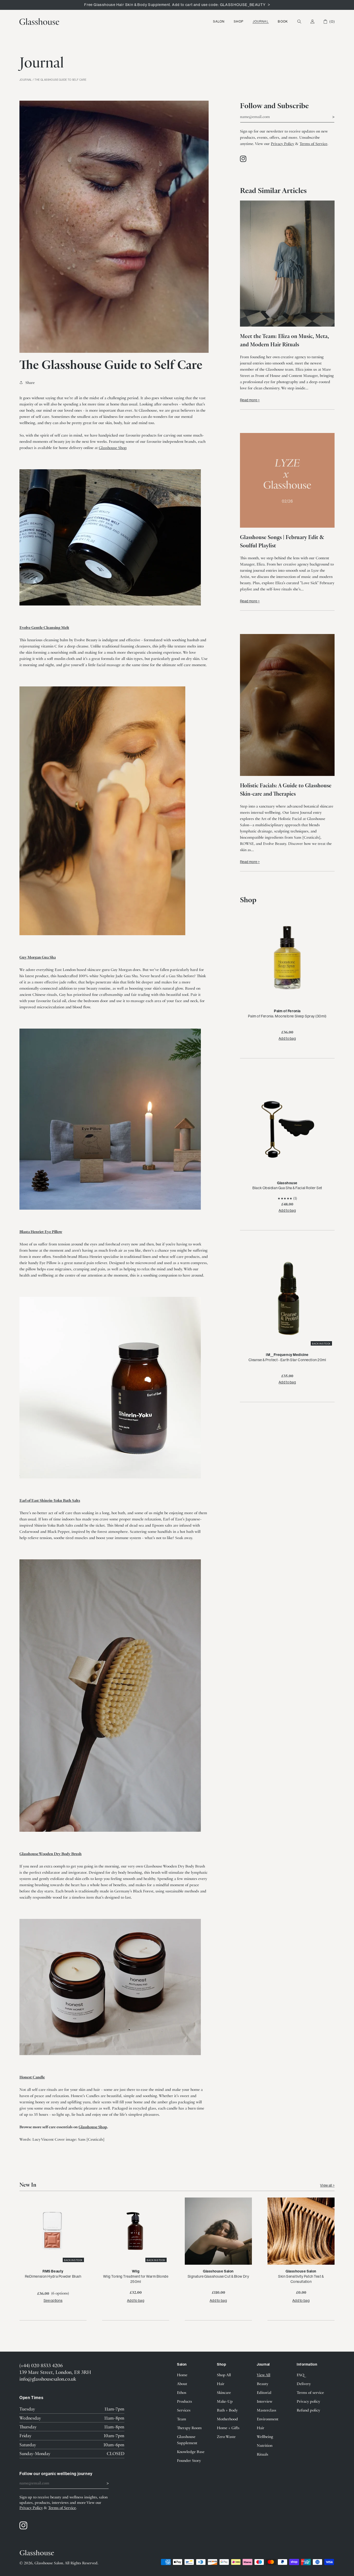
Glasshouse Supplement (187, 2440)
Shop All (224, 2375)
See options (53, 2301)
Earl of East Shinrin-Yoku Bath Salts (50, 1500)
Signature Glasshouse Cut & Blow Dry (218, 2276)
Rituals (263, 2454)
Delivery (304, 2384)
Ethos (182, 2392)
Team (182, 2419)
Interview (265, 2401)
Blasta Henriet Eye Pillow (41, 1231)
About (182, 2384)
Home (182, 2375)
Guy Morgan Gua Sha (38, 957)
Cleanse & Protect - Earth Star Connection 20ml (287, 1360)
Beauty (263, 2384)
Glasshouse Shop (113, 447)
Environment (268, 2419)
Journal (261, 21)
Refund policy (308, 2410)
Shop (239, 21)
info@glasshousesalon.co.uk (48, 2379)
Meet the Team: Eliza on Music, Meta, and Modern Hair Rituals (285, 340)
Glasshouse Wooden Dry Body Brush (51, 1854)
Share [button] (30, 382)
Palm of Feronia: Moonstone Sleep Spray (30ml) (287, 1016)
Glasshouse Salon (49, 2563)
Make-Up (225, 2401)
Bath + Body (227, 2410)
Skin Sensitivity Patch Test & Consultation (301, 2279)
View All (264, 2375)
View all (326, 2185)
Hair (221, 2384)
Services (184, 2410)
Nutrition (265, 2445)
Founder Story (189, 2460)
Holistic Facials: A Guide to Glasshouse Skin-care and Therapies (286, 789)
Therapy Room (189, 2428)
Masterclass (267, 2410)
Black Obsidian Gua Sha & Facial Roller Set (287, 1188)
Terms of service (310, 2392)
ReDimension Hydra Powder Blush (53, 2276)
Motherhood (227, 2419)
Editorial (264, 2392)
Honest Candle (32, 2077)
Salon (219, 21)
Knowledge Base (191, 2451)
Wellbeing (265, 2436)
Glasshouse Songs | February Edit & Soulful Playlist (282, 541)
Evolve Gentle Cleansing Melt (44, 627)
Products (185, 2401)
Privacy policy (308, 2401)
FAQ (300, 2375)
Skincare (224, 2392)
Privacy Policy (282, 143)
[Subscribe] (329, 116)
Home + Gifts (228, 2428)
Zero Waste (226, 2436)
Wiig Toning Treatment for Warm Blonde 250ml (136, 2279)
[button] (219, 22)
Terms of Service (313, 143)
